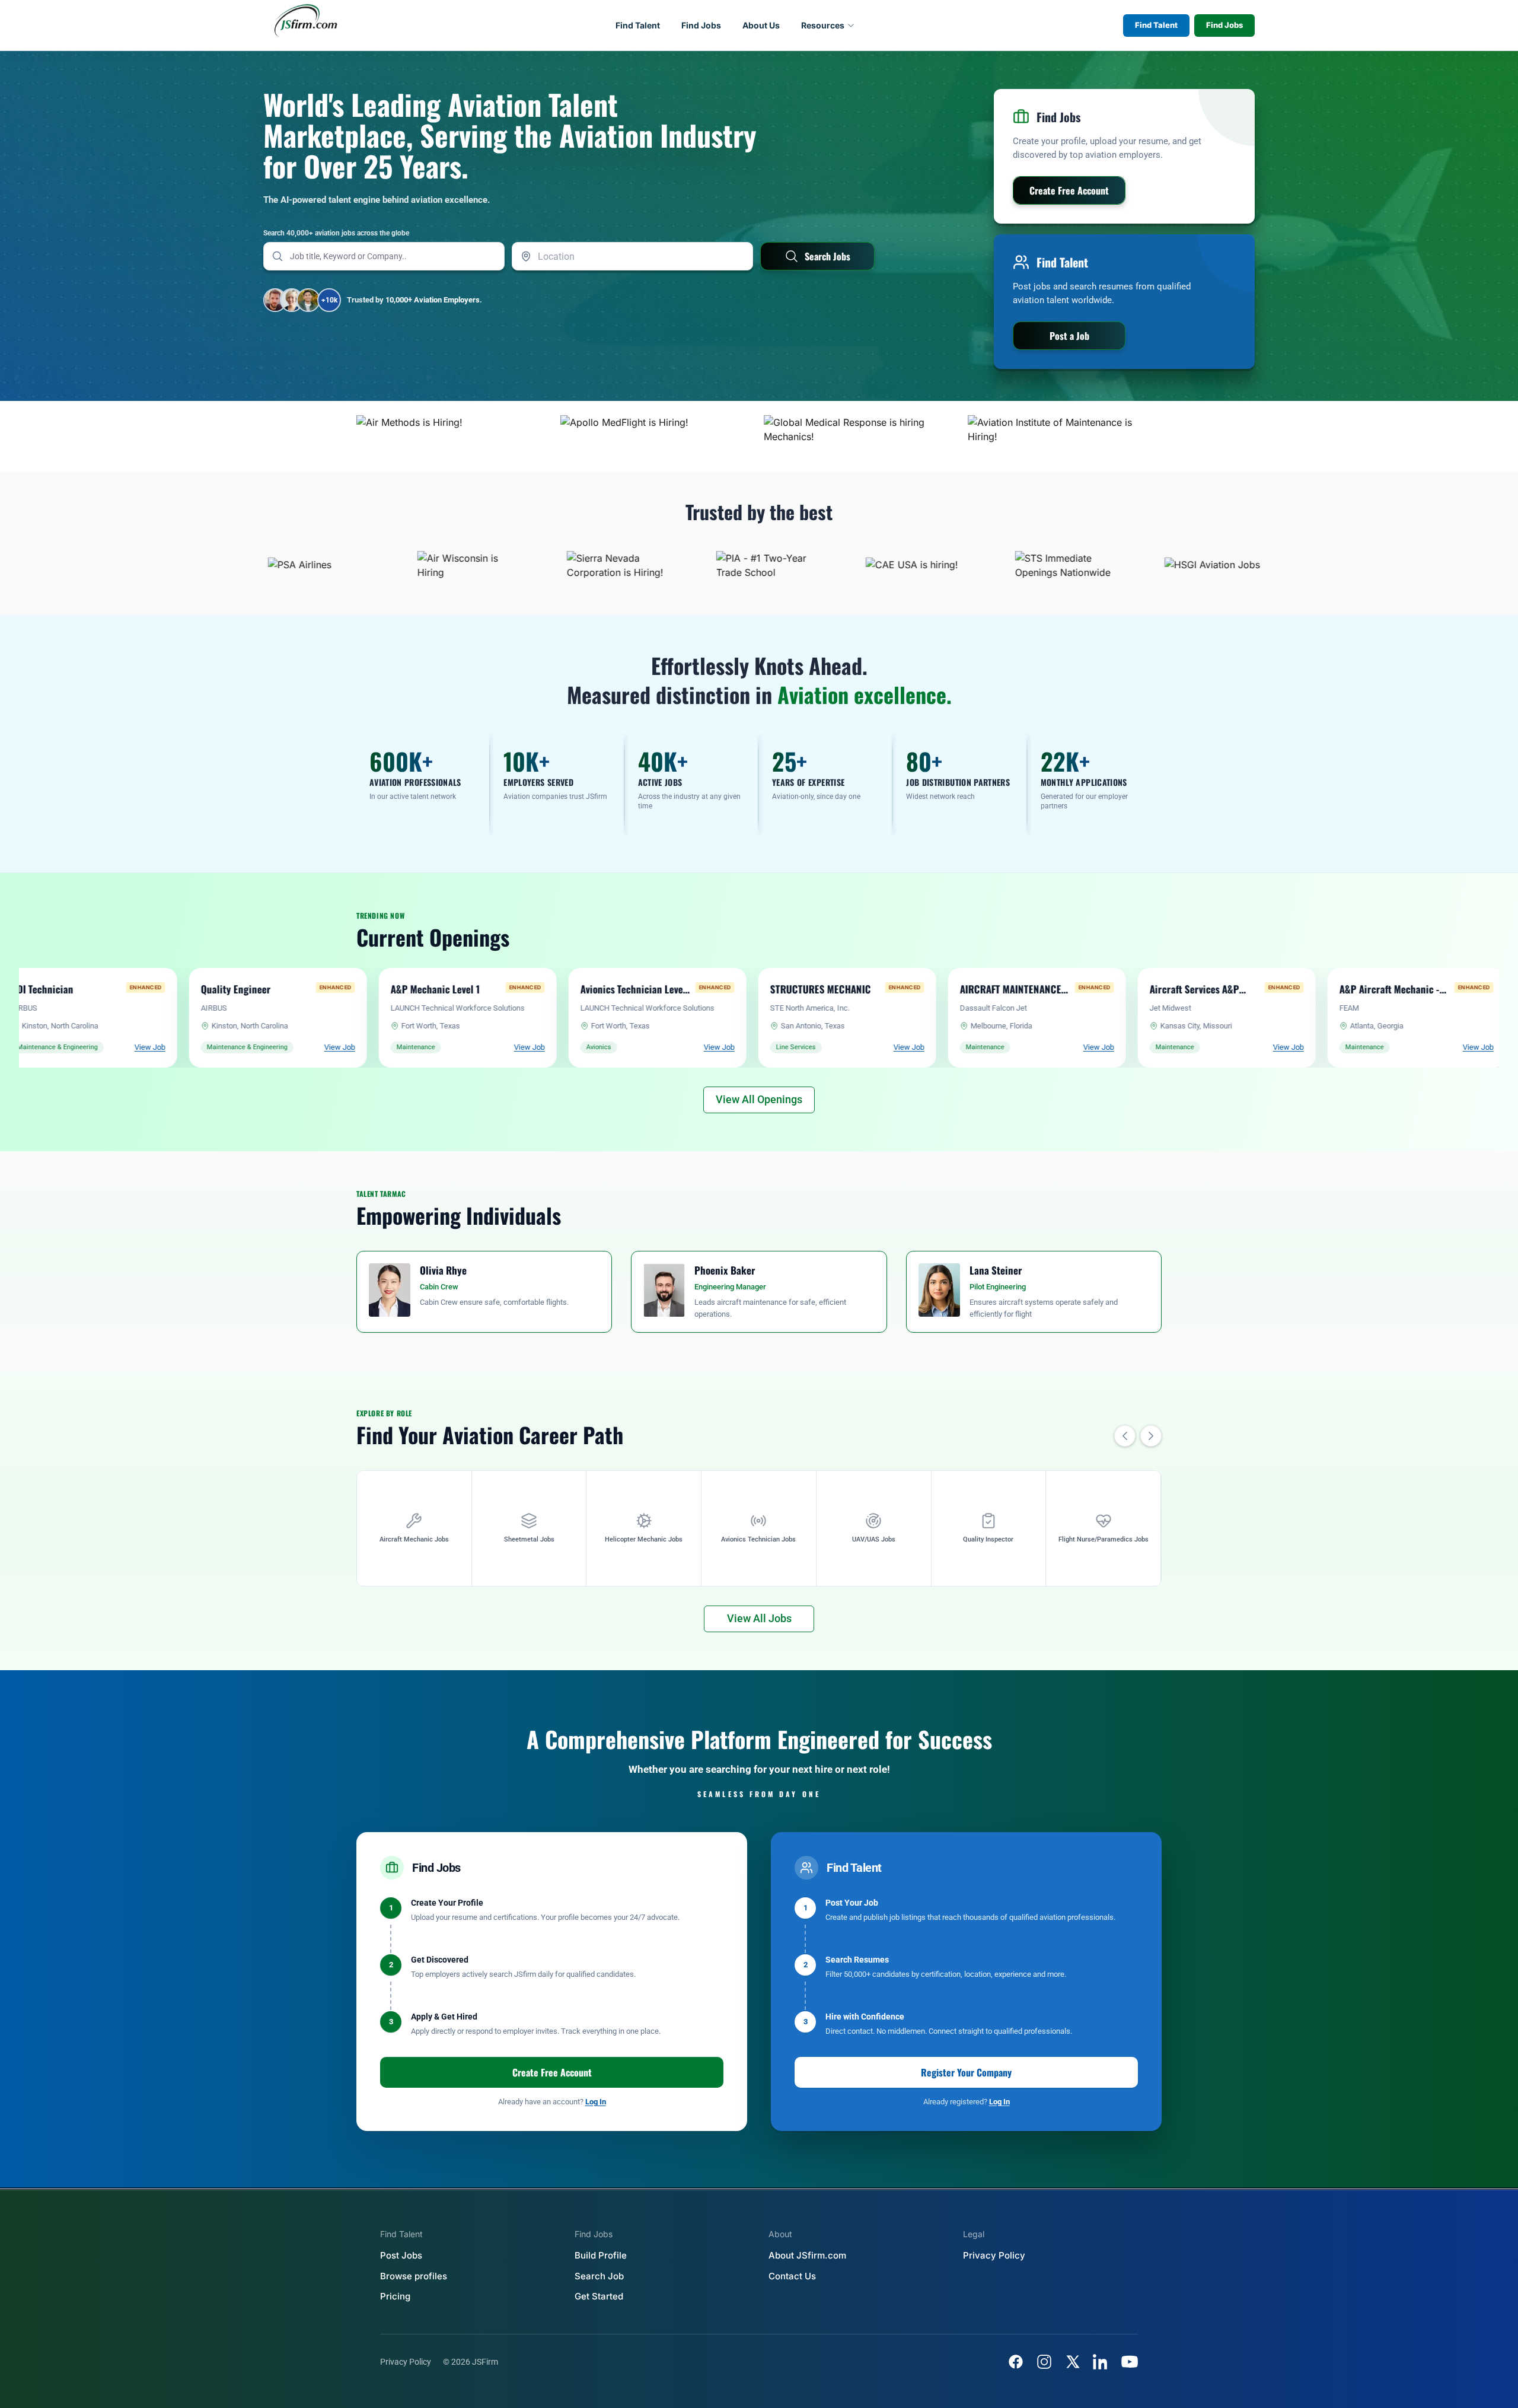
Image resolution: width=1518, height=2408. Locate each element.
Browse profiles (414, 2276)
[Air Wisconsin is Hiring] (369, 565)
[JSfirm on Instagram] (1044, 2362)
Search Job (599, 2276)
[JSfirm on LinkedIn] (1101, 2362)
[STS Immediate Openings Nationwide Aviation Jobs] (967, 565)
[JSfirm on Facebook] (1016, 2362)
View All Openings (759, 1099)
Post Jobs (401, 2255)
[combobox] (632, 256)
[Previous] (1125, 1436)
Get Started (599, 2296)
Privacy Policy (994, 2255)
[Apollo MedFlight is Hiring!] (658, 437)
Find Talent (638, 25)
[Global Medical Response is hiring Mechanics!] (861, 437)
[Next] (1151, 1436)
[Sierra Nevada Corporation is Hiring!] (519, 565)
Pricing (395, 2296)
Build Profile (601, 2255)
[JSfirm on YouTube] (1130, 2362)
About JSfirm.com (807, 2255)
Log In (596, 2102)
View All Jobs (759, 1618)
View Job (152, 1047)
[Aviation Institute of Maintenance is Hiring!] (1065, 437)
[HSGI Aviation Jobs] (1117, 565)
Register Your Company (966, 2072)
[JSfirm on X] (1073, 2362)
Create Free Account (552, 2072)
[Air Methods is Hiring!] (454, 437)
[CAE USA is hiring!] (818, 565)
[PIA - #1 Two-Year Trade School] (668, 565)
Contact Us (792, 2276)
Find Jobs (701, 25)
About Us (761, 25)
